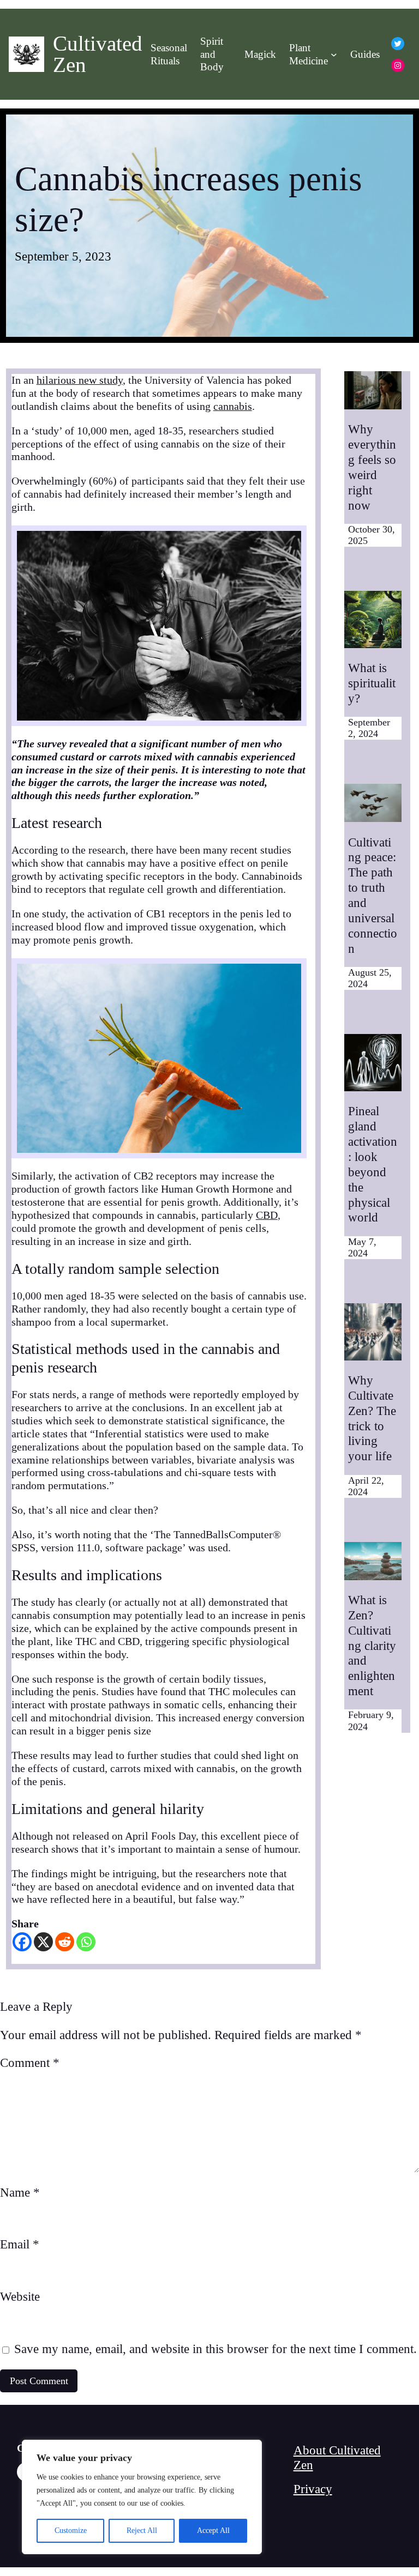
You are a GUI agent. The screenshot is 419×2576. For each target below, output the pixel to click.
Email (20, 2244)
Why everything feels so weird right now (372, 467)
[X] (43, 1942)
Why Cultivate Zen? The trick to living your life (372, 1418)
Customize (71, 2530)
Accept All (213, 2530)
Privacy (313, 2489)
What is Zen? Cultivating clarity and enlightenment (372, 1645)
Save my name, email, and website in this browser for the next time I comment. (216, 2349)
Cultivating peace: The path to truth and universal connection (373, 895)
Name (20, 2192)
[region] (142, 2497)
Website (20, 2296)
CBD (267, 1215)
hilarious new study (80, 380)
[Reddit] (65, 1942)
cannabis (233, 406)
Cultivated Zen (98, 54)
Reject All (142, 2530)
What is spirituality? (372, 683)
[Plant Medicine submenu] (334, 55)
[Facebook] (22, 1942)
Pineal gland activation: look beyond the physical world (373, 1164)
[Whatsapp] (86, 1942)
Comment (30, 2063)
